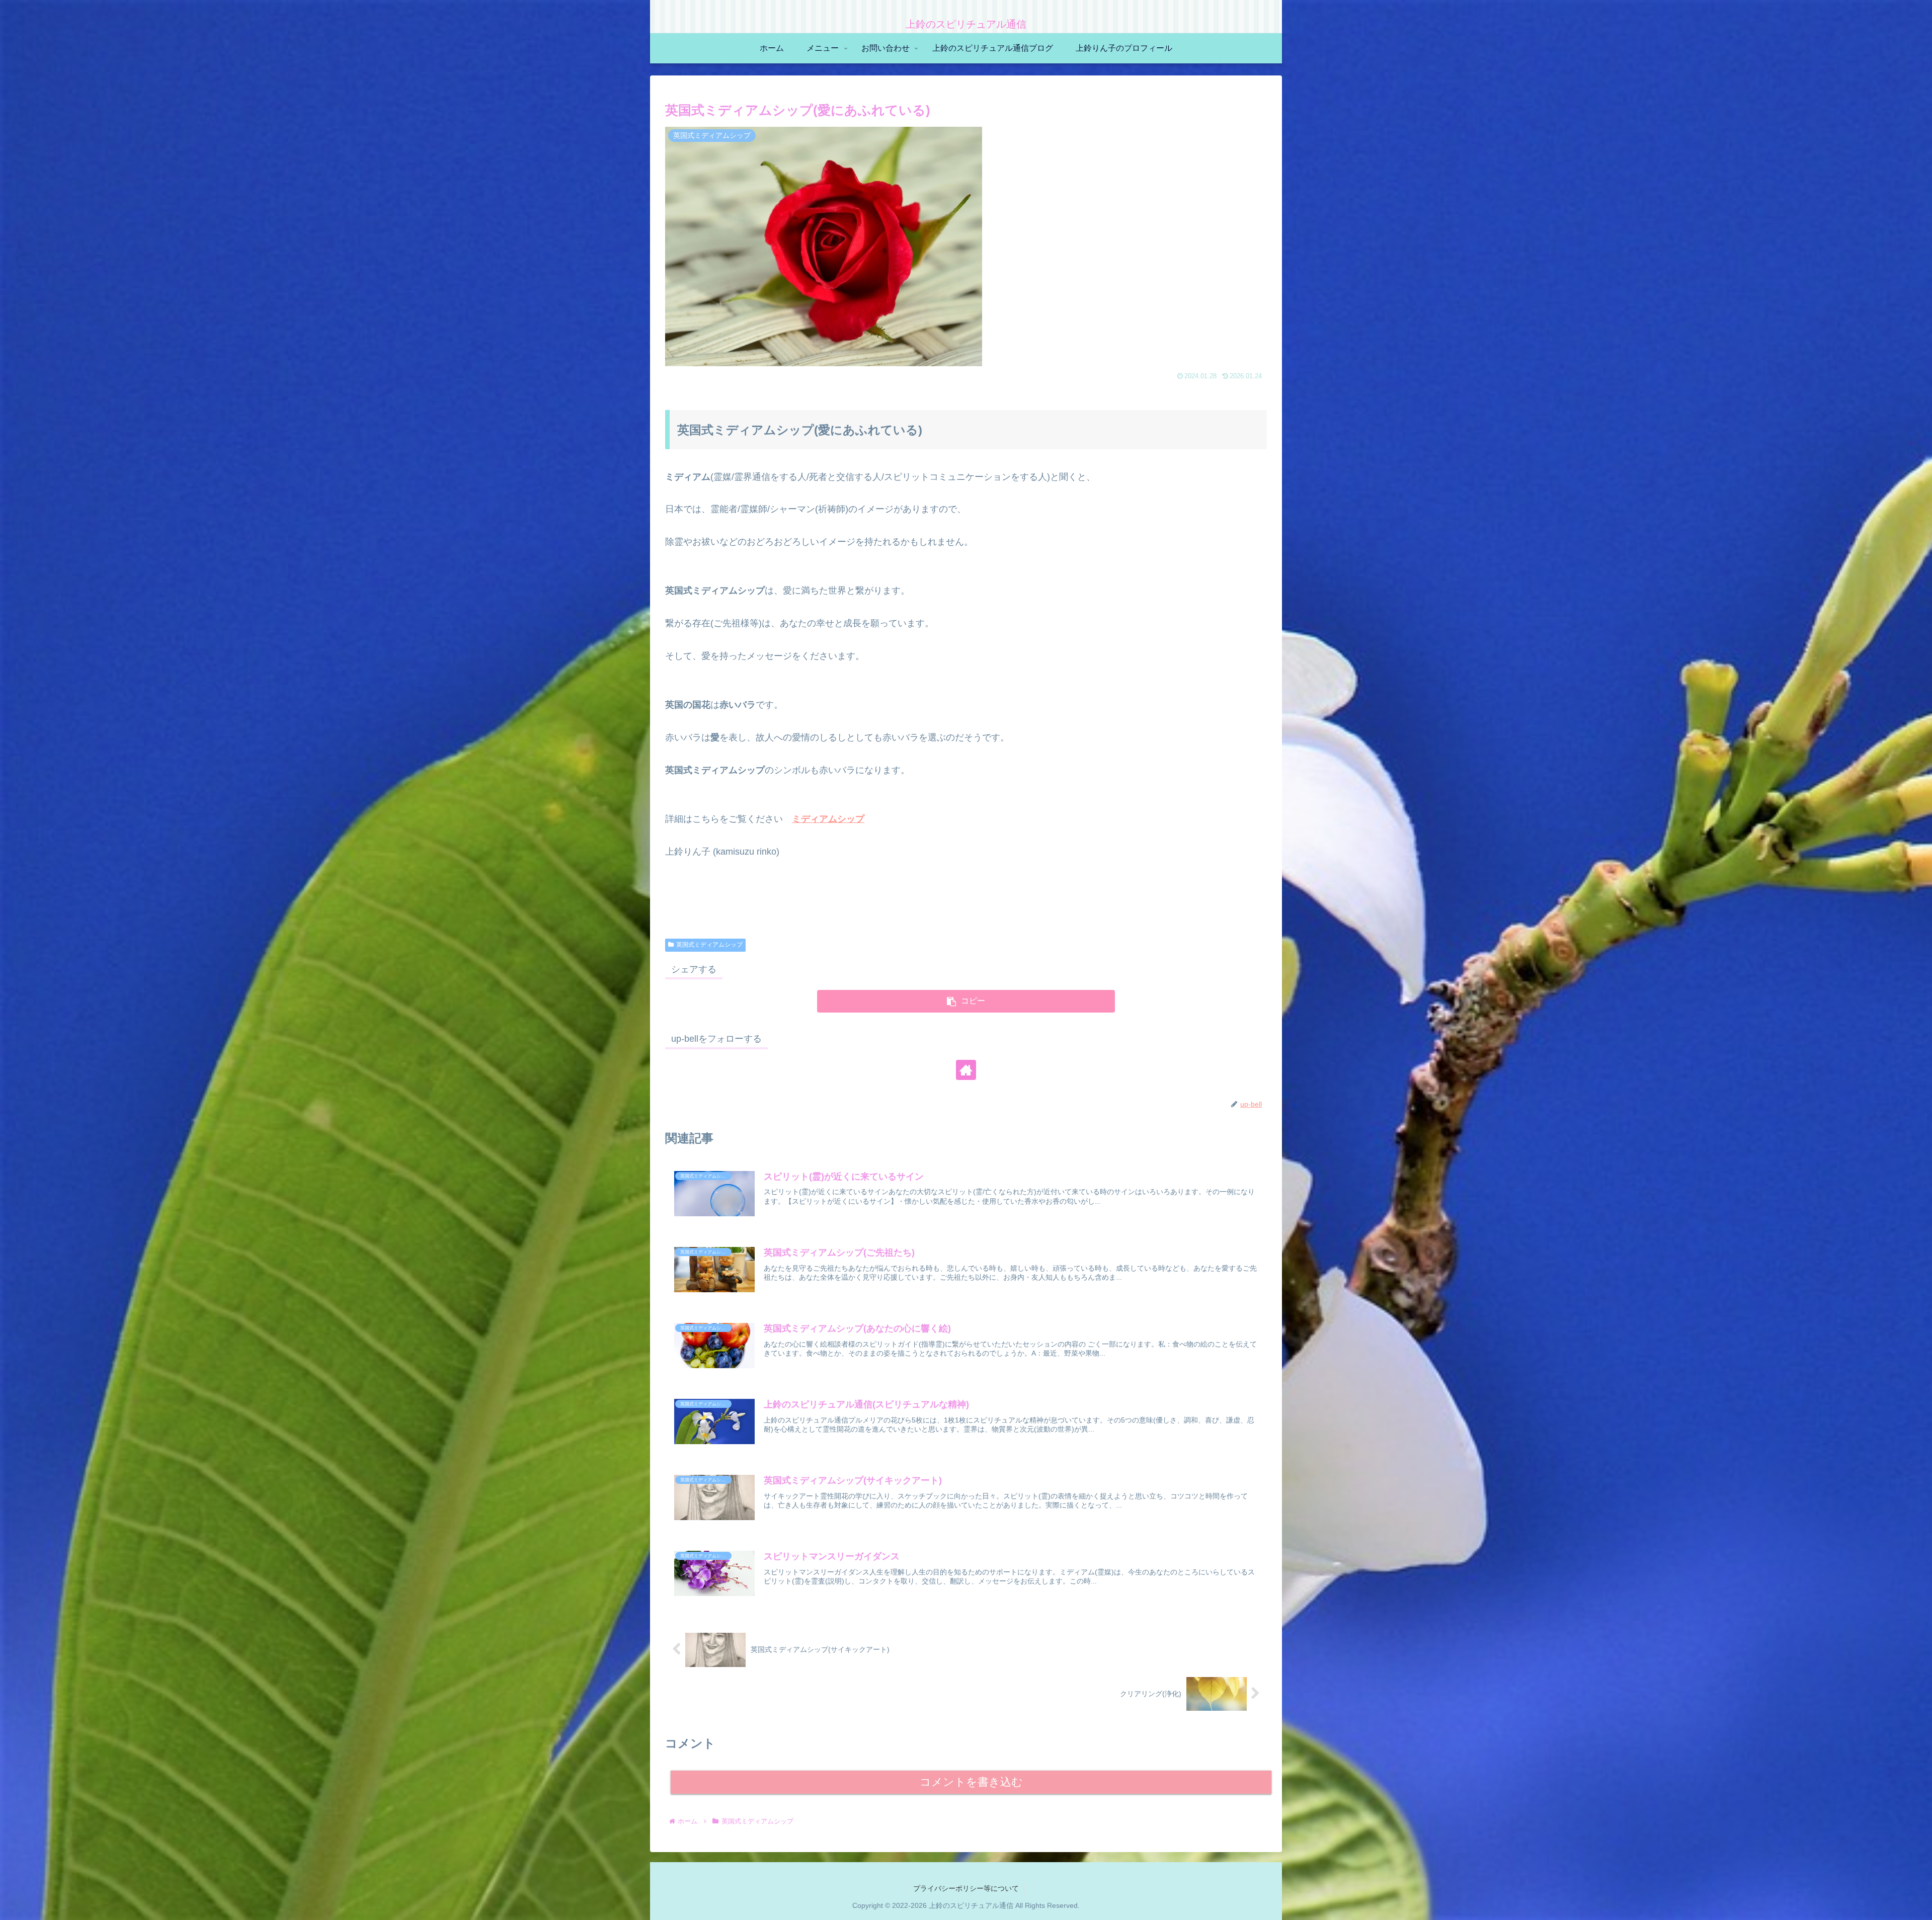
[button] (966, 1001)
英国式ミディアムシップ (709, 945)
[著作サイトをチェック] (966, 1070)
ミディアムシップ (828, 819)
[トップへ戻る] (1917, 1905)
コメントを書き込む (971, 1782)
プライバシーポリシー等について (966, 1888)
